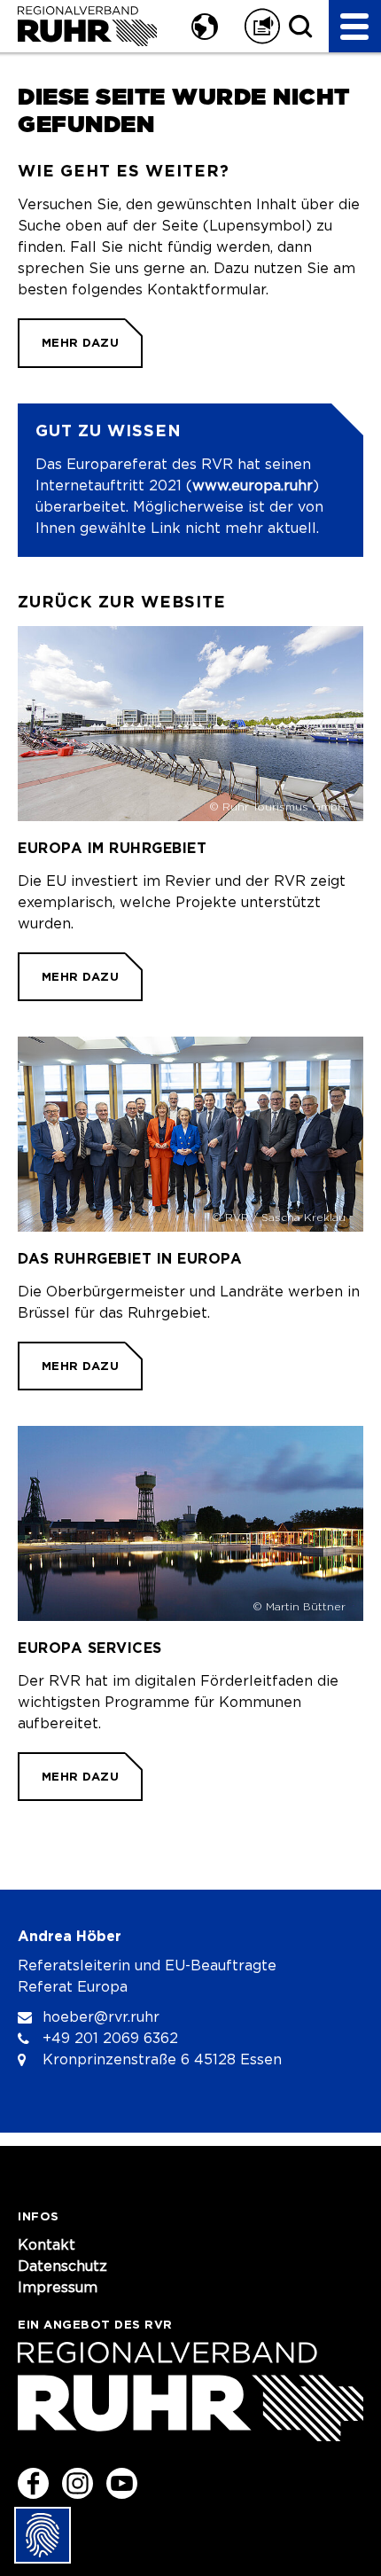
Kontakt (47, 2245)
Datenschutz (62, 2267)
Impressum (58, 2288)
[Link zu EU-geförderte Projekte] (190, 814)
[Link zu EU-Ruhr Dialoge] (190, 1214)
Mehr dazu (81, 343)
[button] (202, 26)
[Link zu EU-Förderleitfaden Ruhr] (190, 1613)
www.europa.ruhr (253, 486)
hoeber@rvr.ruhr (101, 2017)
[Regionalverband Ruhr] (87, 26)
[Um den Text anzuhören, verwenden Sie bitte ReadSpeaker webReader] (262, 26)
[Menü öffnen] (355, 26)
